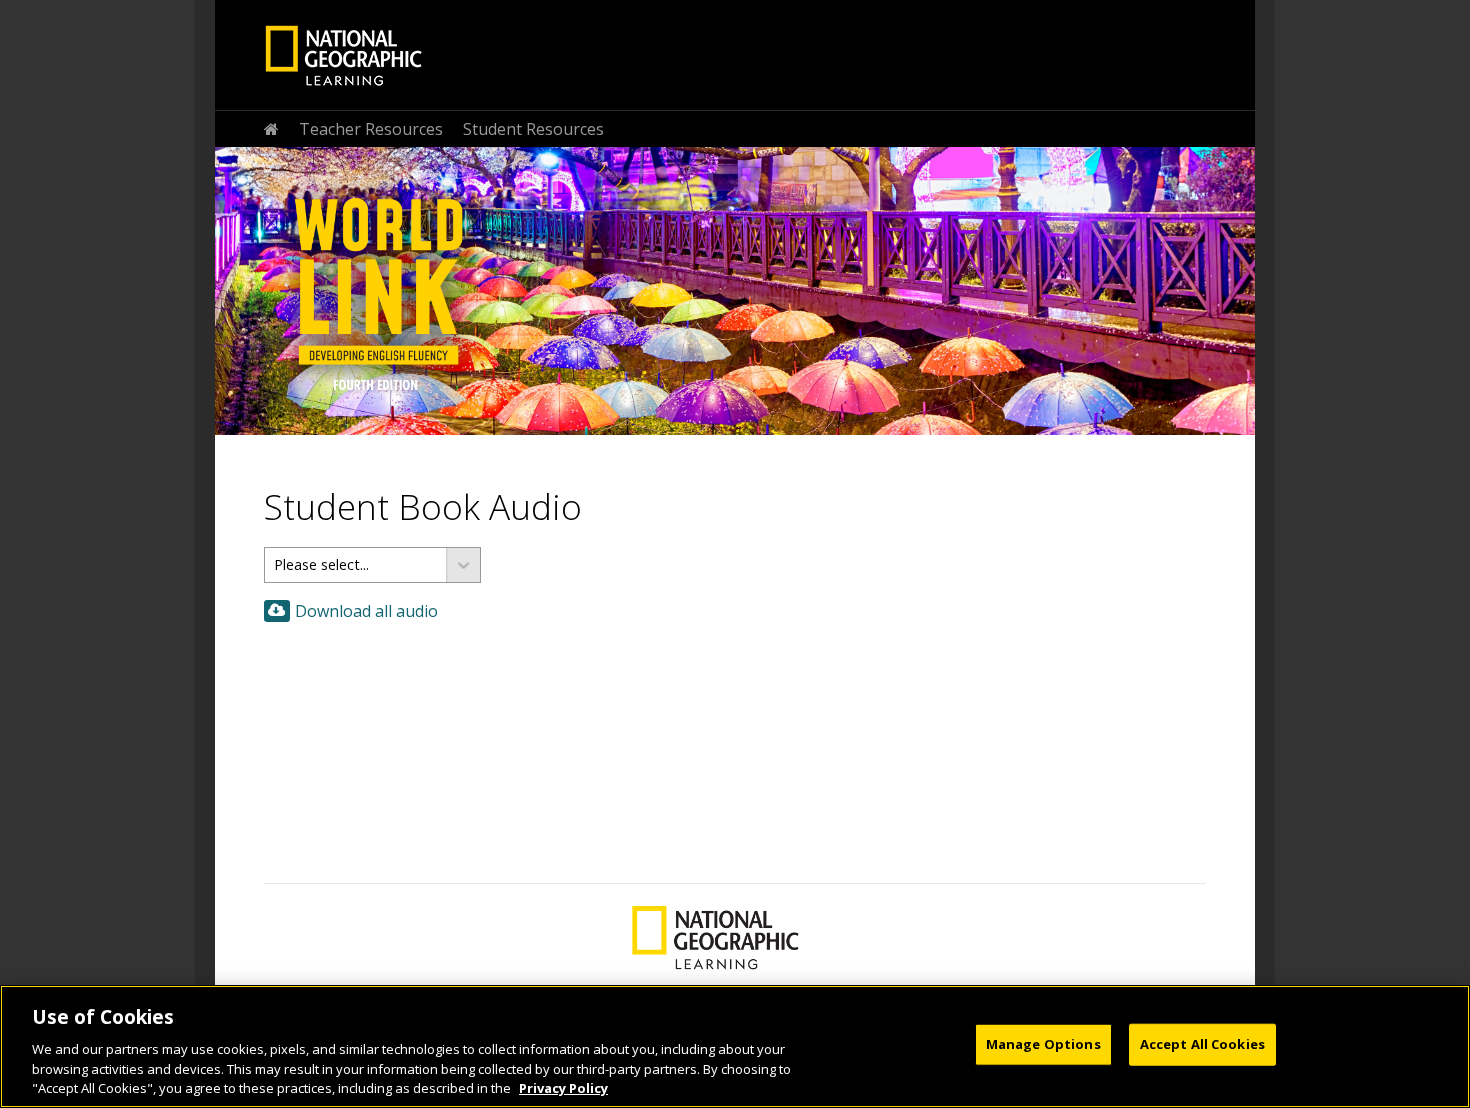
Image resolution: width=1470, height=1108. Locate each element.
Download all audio (366, 611)
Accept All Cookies (1202, 1044)
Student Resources (533, 129)
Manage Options (1043, 1044)
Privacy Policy (563, 1087)
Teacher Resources (371, 129)
